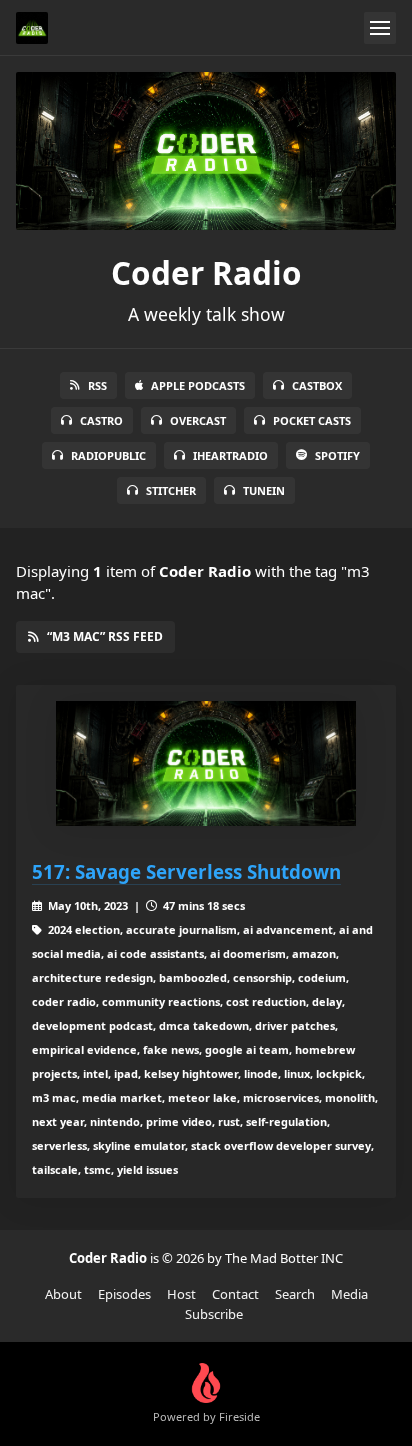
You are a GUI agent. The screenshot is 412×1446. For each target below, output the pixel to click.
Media (349, 1294)
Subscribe (214, 1314)
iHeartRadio (230, 455)
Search (295, 1294)
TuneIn (264, 490)
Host (181, 1294)
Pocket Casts (312, 420)
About (63, 1294)
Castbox (317, 385)
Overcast (198, 420)
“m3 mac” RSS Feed (105, 636)
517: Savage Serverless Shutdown (186, 871)
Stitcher (171, 490)
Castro (101, 420)
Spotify (337, 455)
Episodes (124, 1294)
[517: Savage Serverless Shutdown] (206, 763)
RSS (97, 385)
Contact (235, 1294)
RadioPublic (108, 455)
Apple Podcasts (198, 385)
